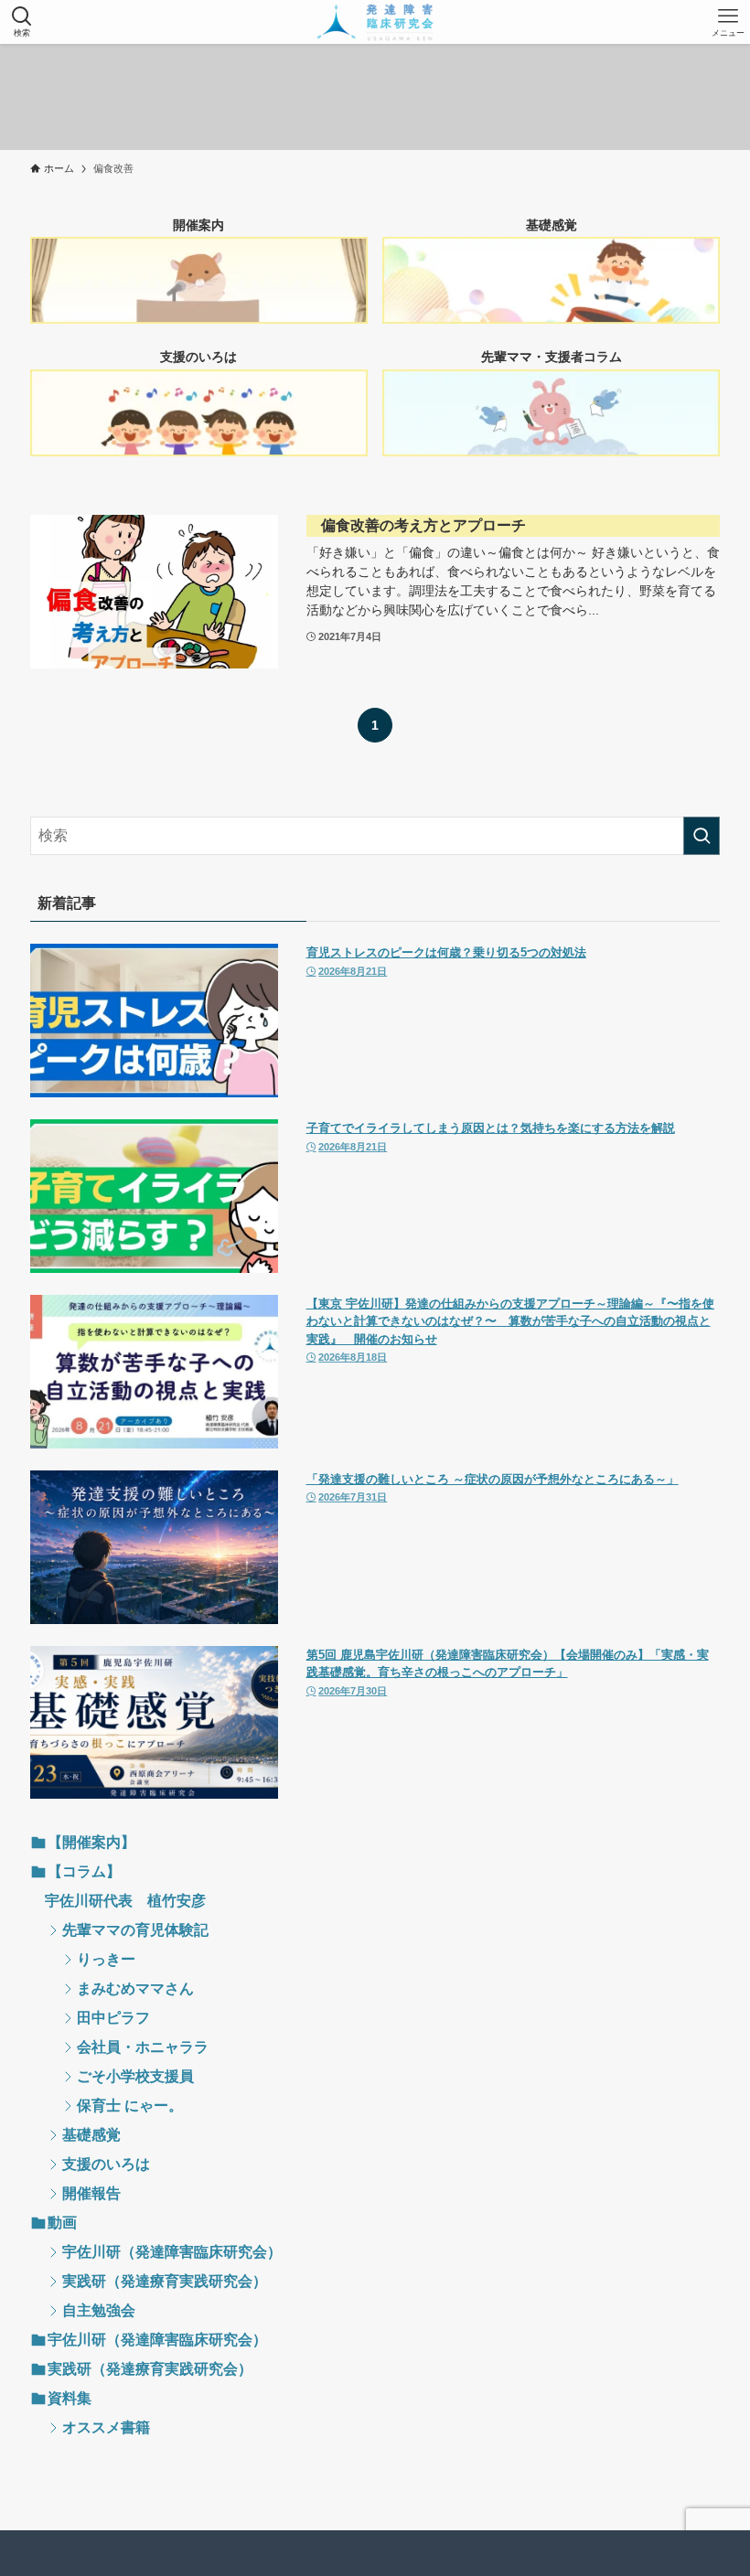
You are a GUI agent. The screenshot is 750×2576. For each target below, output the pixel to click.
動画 (62, 2223)
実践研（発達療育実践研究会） (165, 2281)
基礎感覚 (91, 2135)
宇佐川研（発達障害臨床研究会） (172, 2252)
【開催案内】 (91, 1842)
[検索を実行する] (702, 836)
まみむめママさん (135, 1988)
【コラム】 (84, 1871)
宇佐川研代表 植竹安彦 (125, 1901)
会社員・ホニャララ (143, 2047)
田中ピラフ (113, 2018)
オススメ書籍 (106, 2427)
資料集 (70, 2398)
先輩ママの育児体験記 (135, 1930)
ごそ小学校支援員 (135, 2076)
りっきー (106, 1959)
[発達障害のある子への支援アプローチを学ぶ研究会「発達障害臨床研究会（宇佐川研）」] (375, 22)
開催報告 (91, 2193)
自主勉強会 (99, 2310)
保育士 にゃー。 (130, 2106)
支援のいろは (106, 2164)
